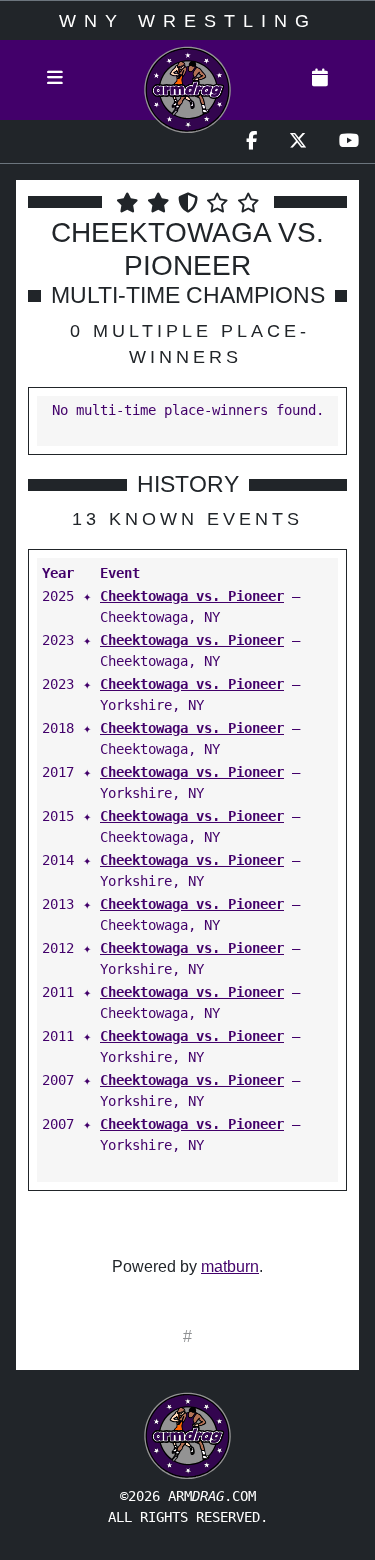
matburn (230, 1266)
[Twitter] (298, 141)
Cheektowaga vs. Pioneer (192, 596)
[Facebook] (251, 141)
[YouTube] (349, 141)
